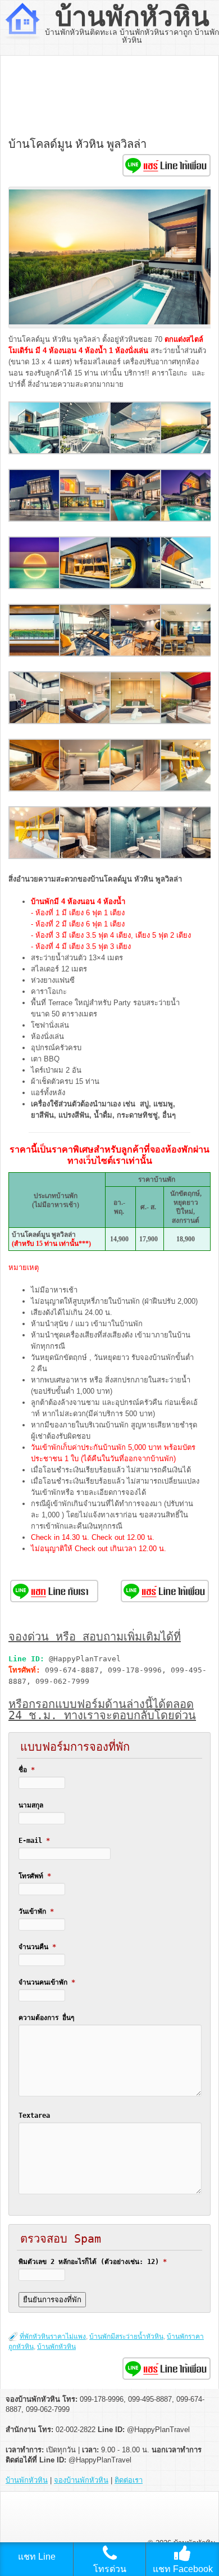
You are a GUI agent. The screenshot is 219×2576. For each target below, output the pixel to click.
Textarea (34, 2116)
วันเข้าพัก (36, 1911)
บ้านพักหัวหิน (132, 17)
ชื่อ (27, 1770)
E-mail (34, 1841)
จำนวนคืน (37, 1947)
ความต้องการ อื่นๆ (46, 2018)
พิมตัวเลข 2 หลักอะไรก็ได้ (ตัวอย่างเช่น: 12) (93, 2262)
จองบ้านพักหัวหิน (81, 2480)
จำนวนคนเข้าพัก (47, 1982)
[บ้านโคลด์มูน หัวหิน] (35, 452)
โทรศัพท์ (35, 1876)
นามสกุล (31, 1805)
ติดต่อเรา (129, 2480)
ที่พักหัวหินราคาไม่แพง (53, 2337)
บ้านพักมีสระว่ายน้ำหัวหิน (126, 2337)
